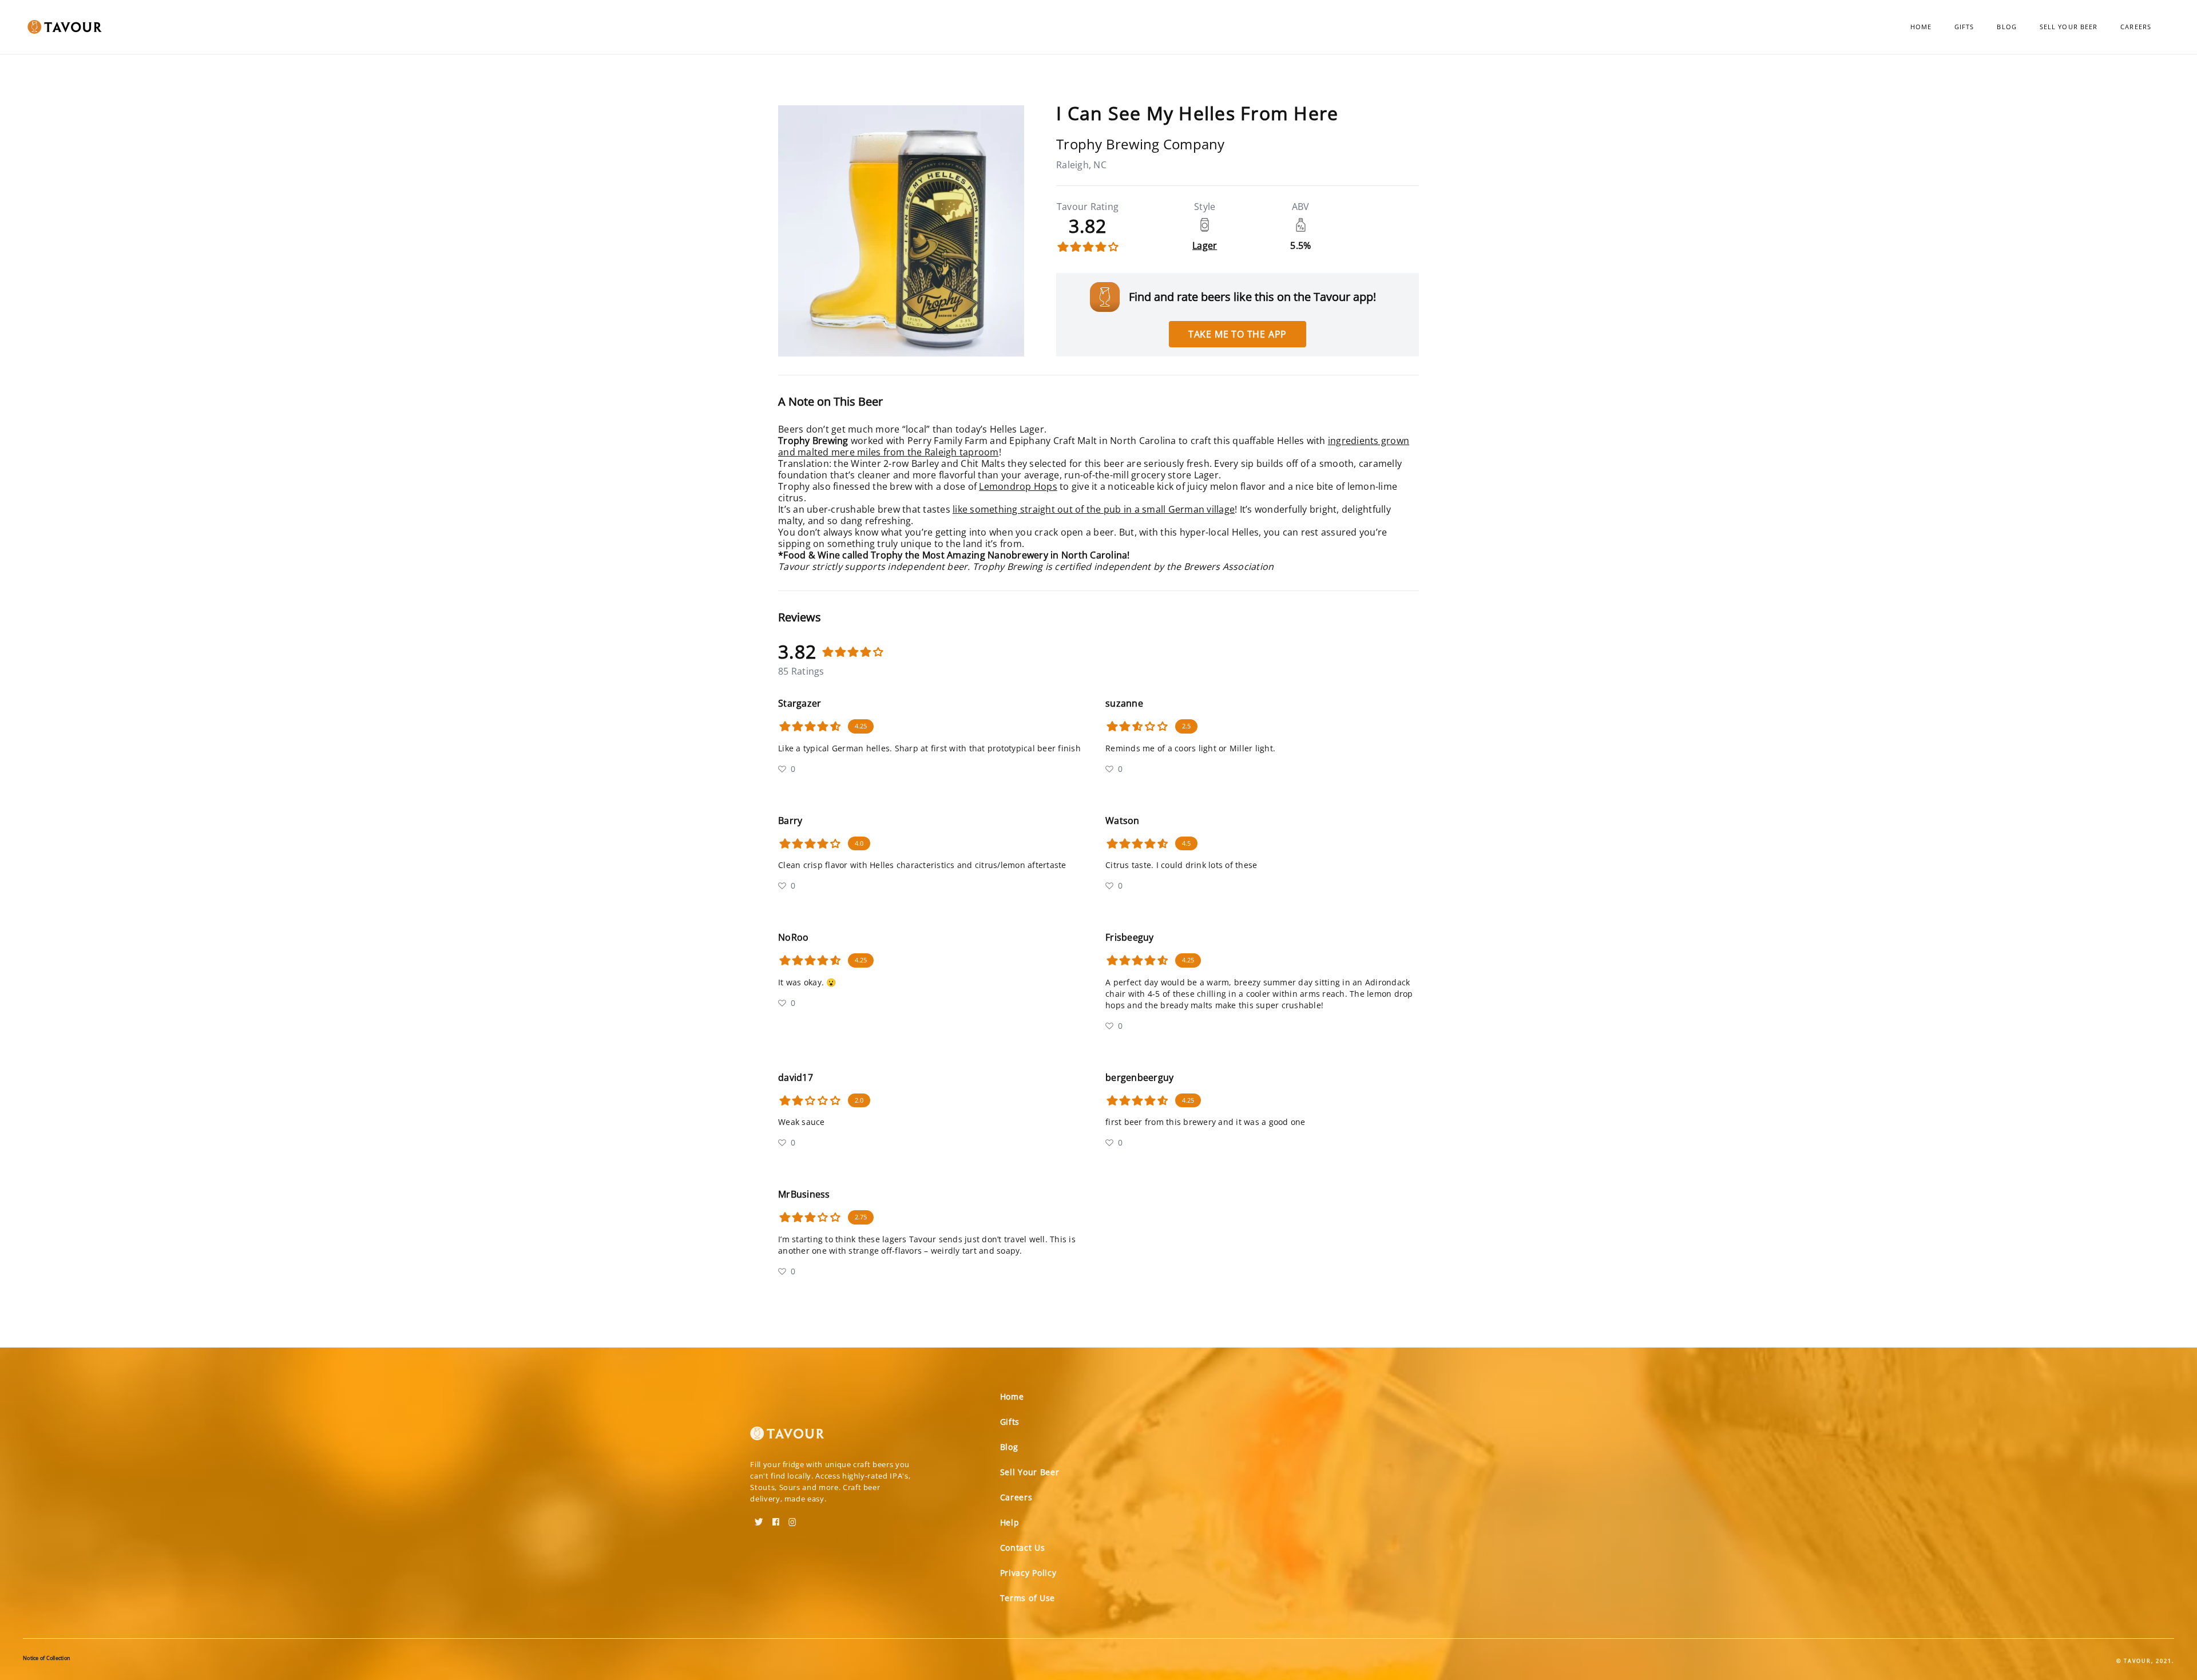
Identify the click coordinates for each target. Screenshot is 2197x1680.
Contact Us (1023, 1548)
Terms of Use (1028, 1598)
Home (1921, 27)
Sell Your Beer (2069, 27)
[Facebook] (776, 1518)
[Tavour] (787, 1438)
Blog (2006, 27)
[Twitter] (759, 1518)
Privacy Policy (1028, 1573)
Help (1010, 1522)
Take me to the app (1238, 334)
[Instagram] (792, 1518)
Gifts (1964, 27)
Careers (2136, 27)
